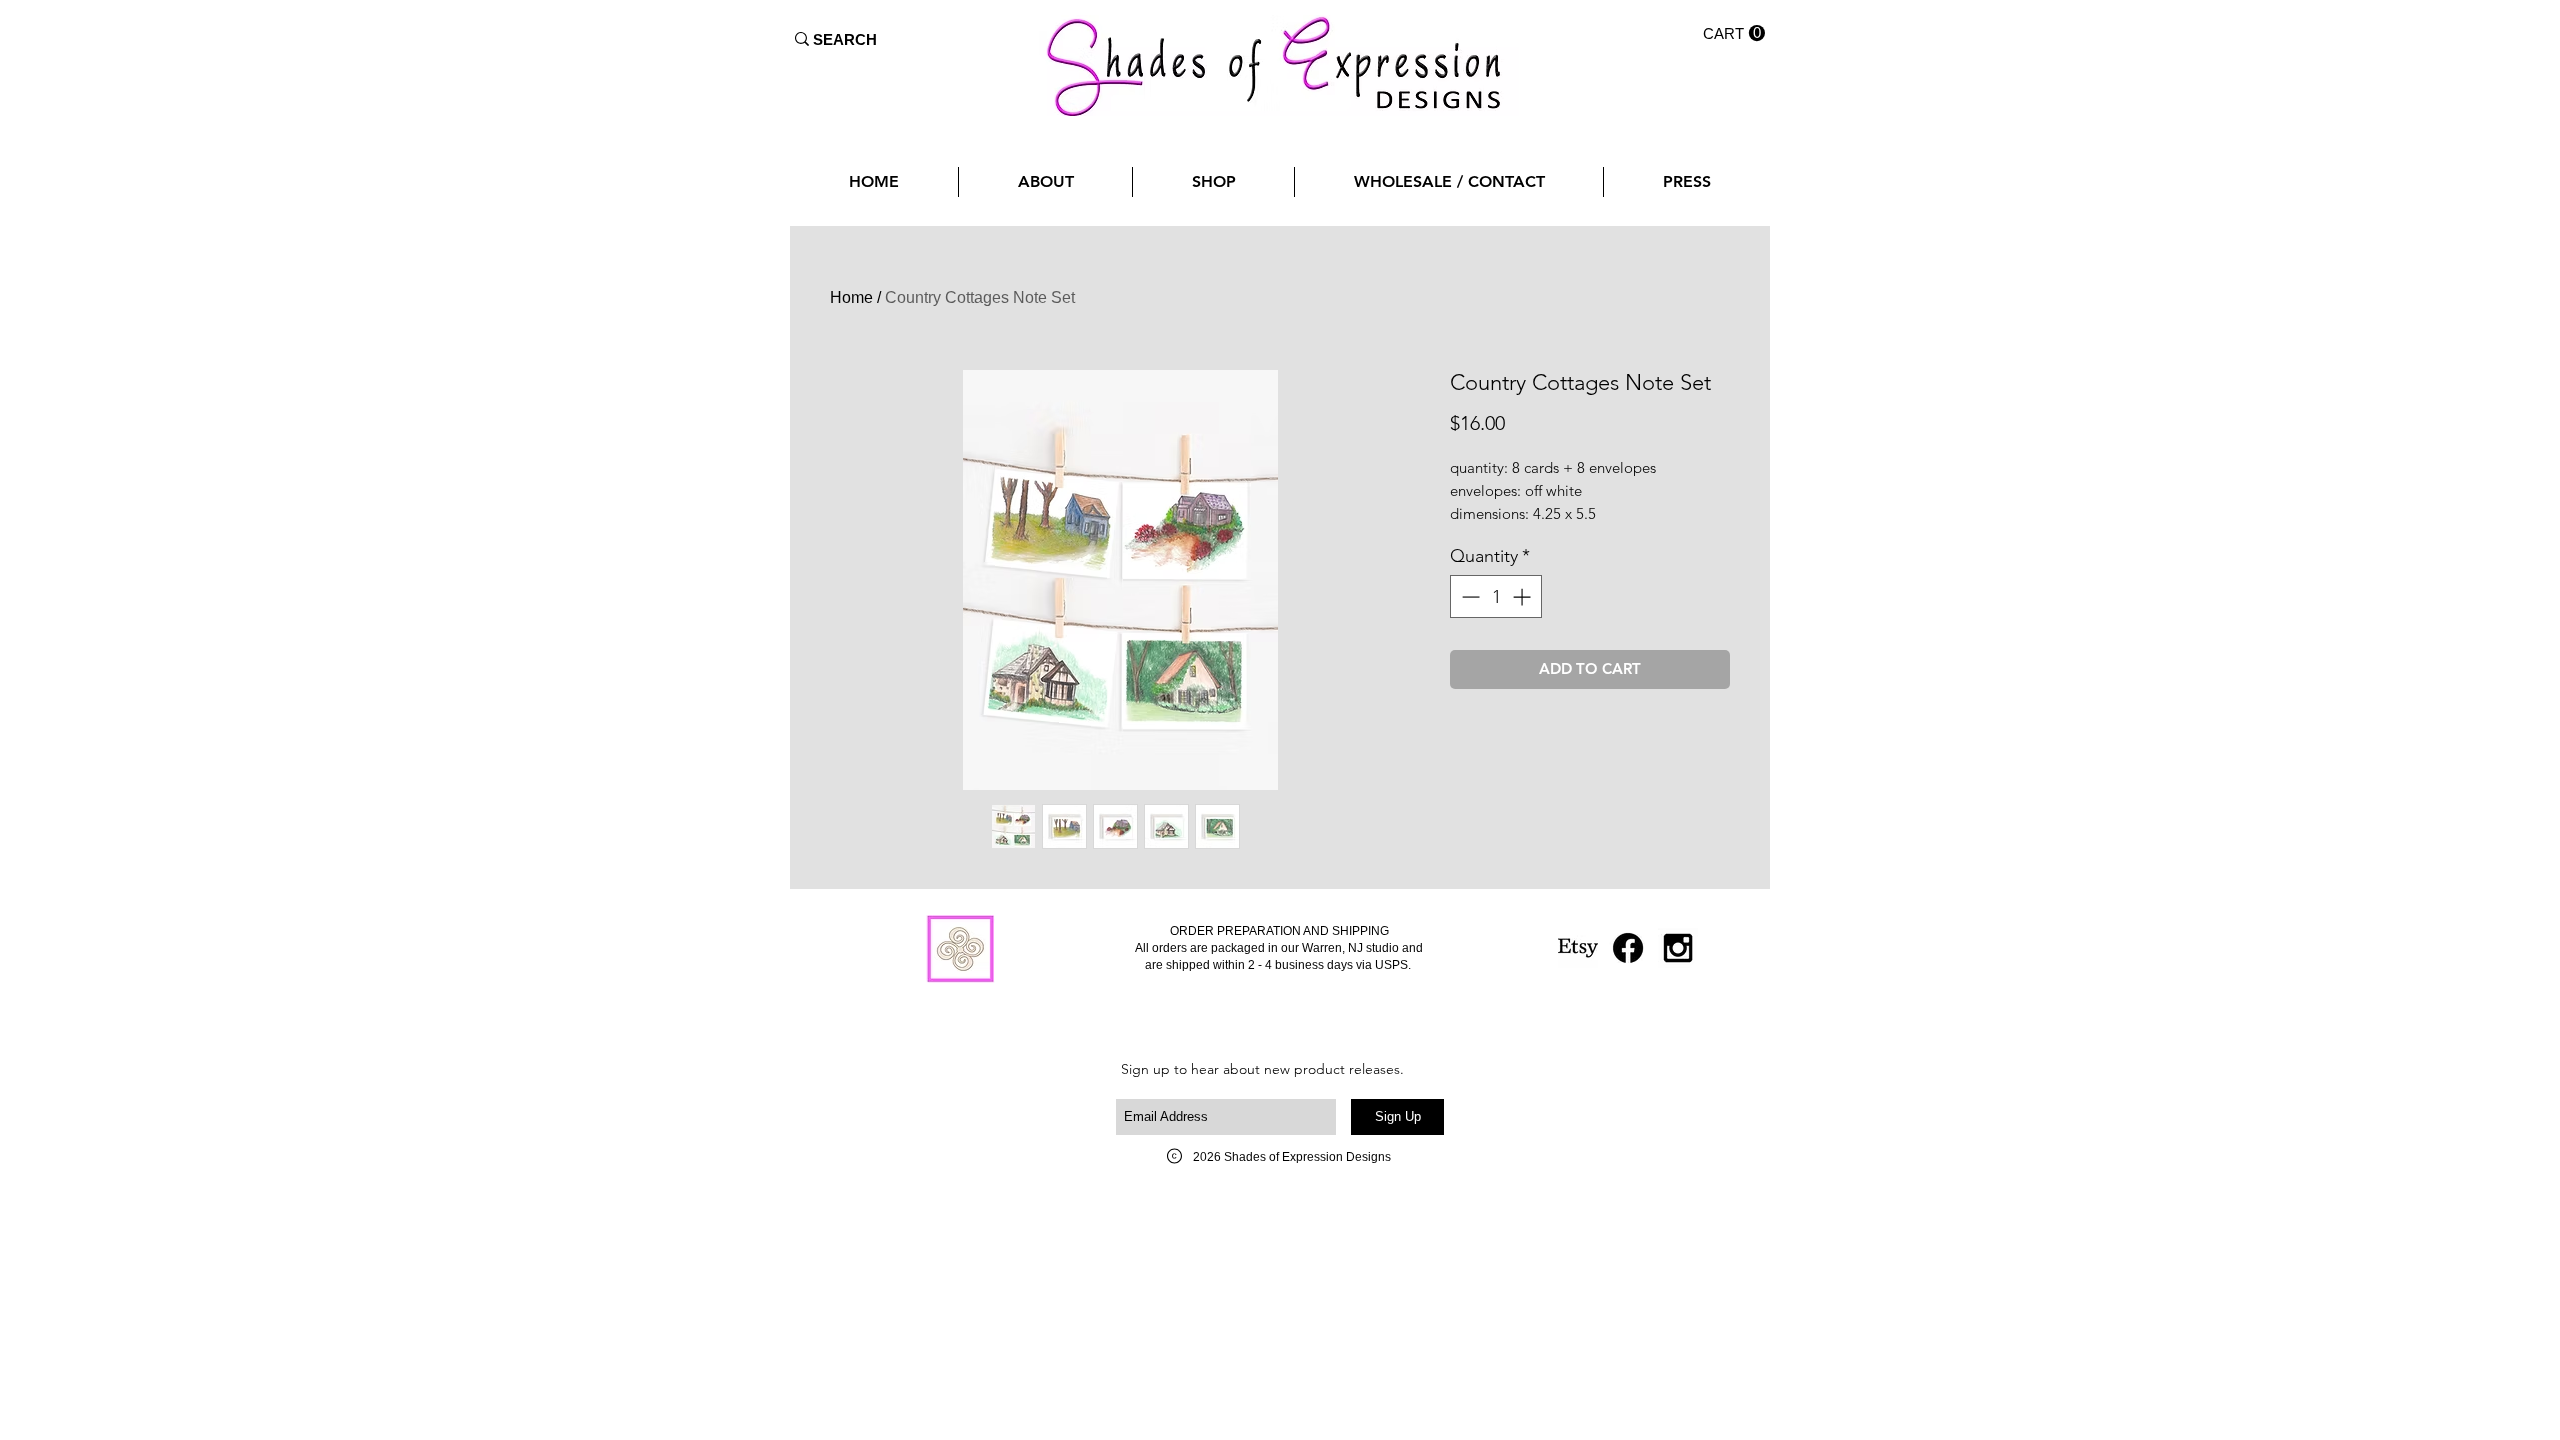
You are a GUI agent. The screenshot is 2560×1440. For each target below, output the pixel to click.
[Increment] (1523, 596)
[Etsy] (1578, 948)
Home (851, 297)
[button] (1734, 33)
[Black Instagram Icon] (1678, 948)
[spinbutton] (1496, 596)
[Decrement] (1468, 596)
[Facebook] (1628, 948)
